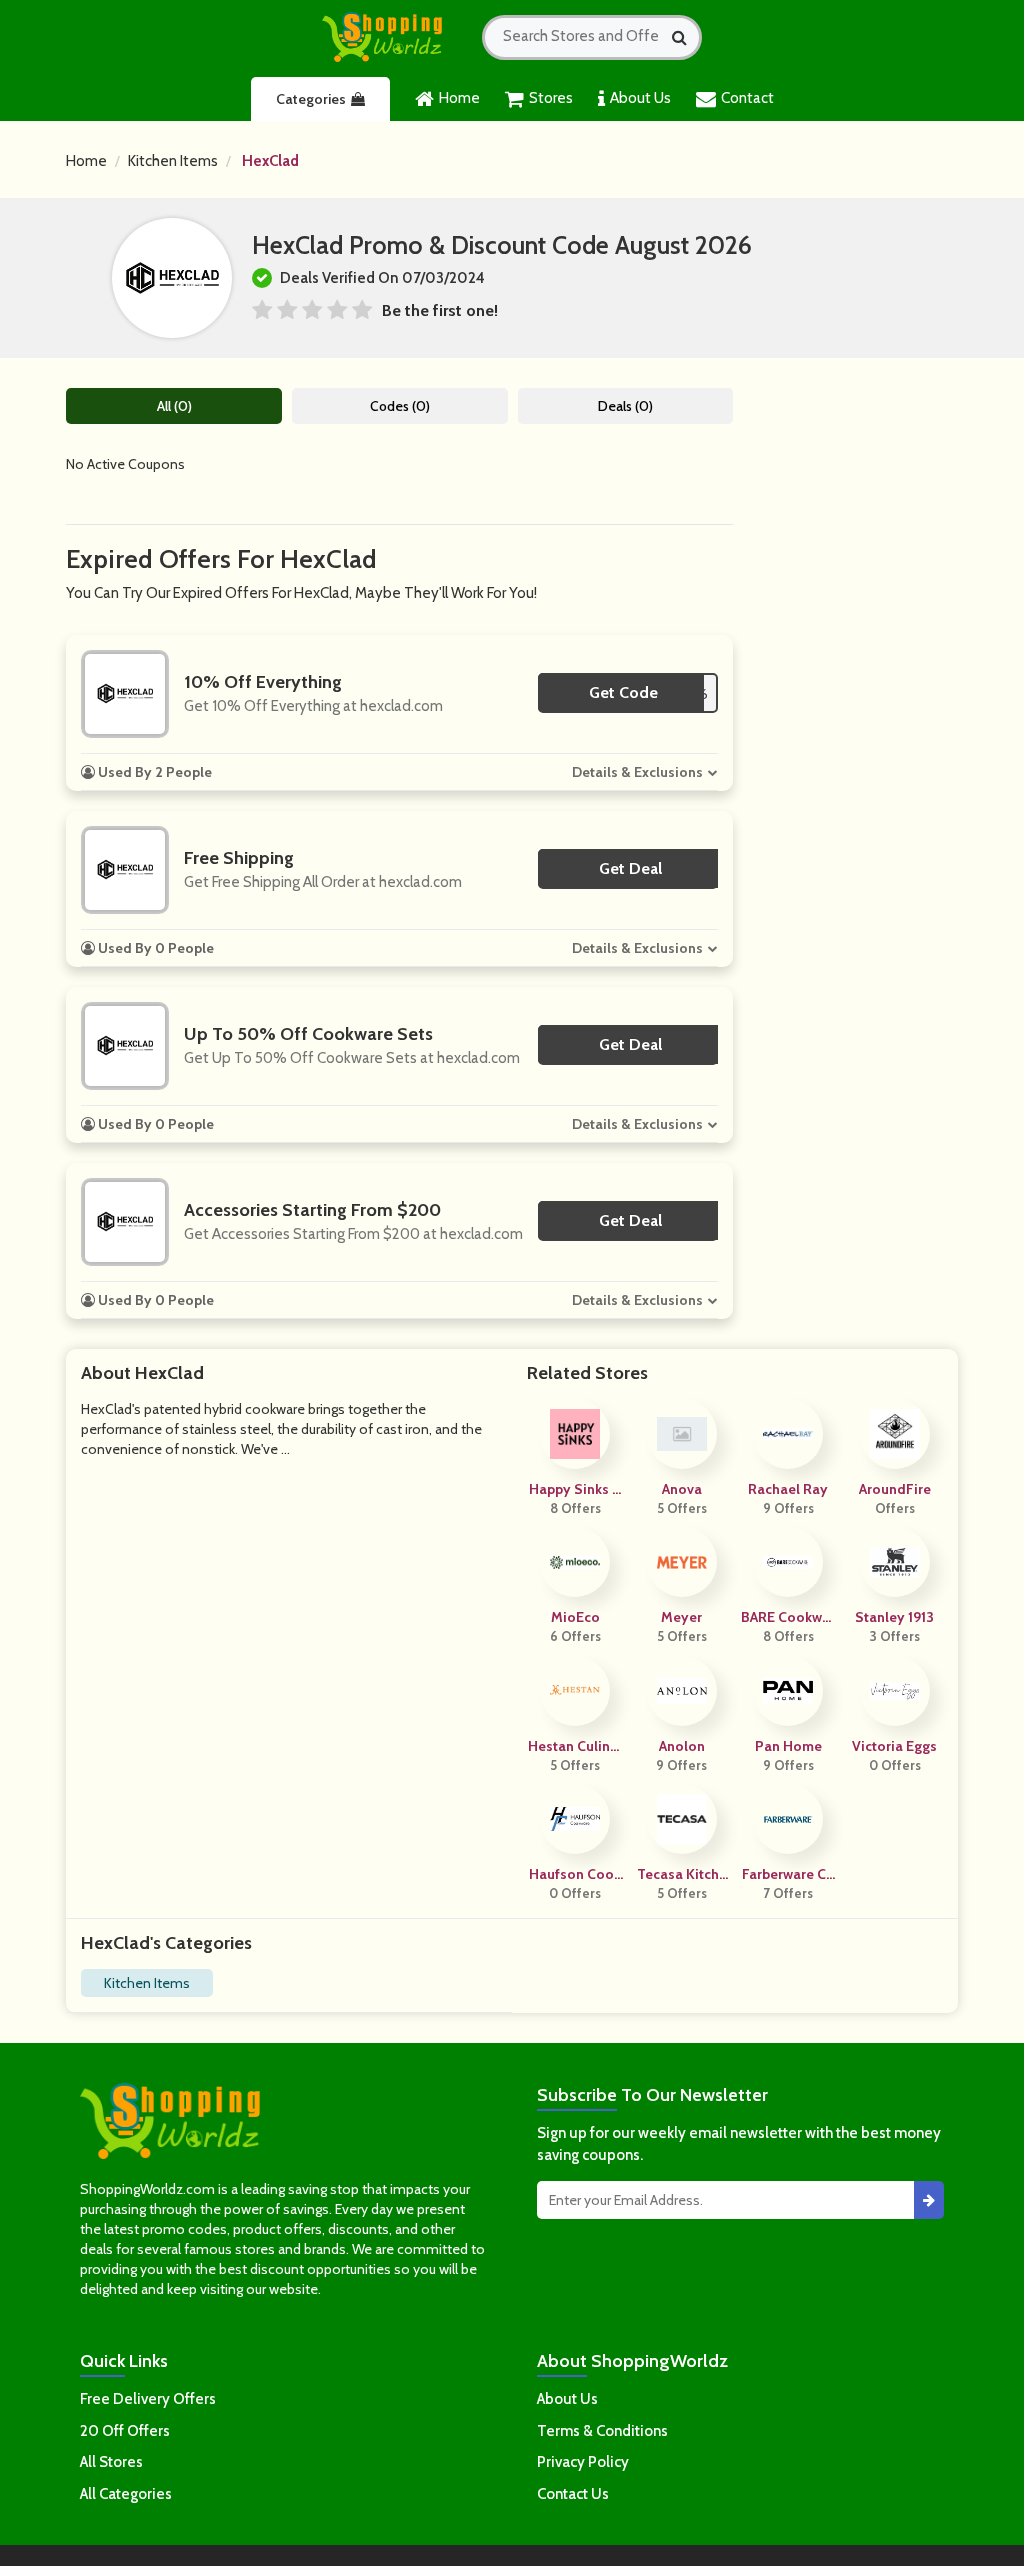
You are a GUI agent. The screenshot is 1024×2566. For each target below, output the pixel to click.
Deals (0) (625, 406)
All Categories (126, 2494)
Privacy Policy (583, 2462)
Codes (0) (400, 406)
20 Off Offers (125, 2431)
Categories (311, 99)
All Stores (111, 2462)
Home (459, 98)
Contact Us (573, 2494)
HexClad (270, 161)
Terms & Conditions (602, 2431)
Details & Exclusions (637, 772)
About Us (640, 98)
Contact (747, 98)
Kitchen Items (173, 161)
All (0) (174, 406)
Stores (551, 98)
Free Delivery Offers (148, 2399)
